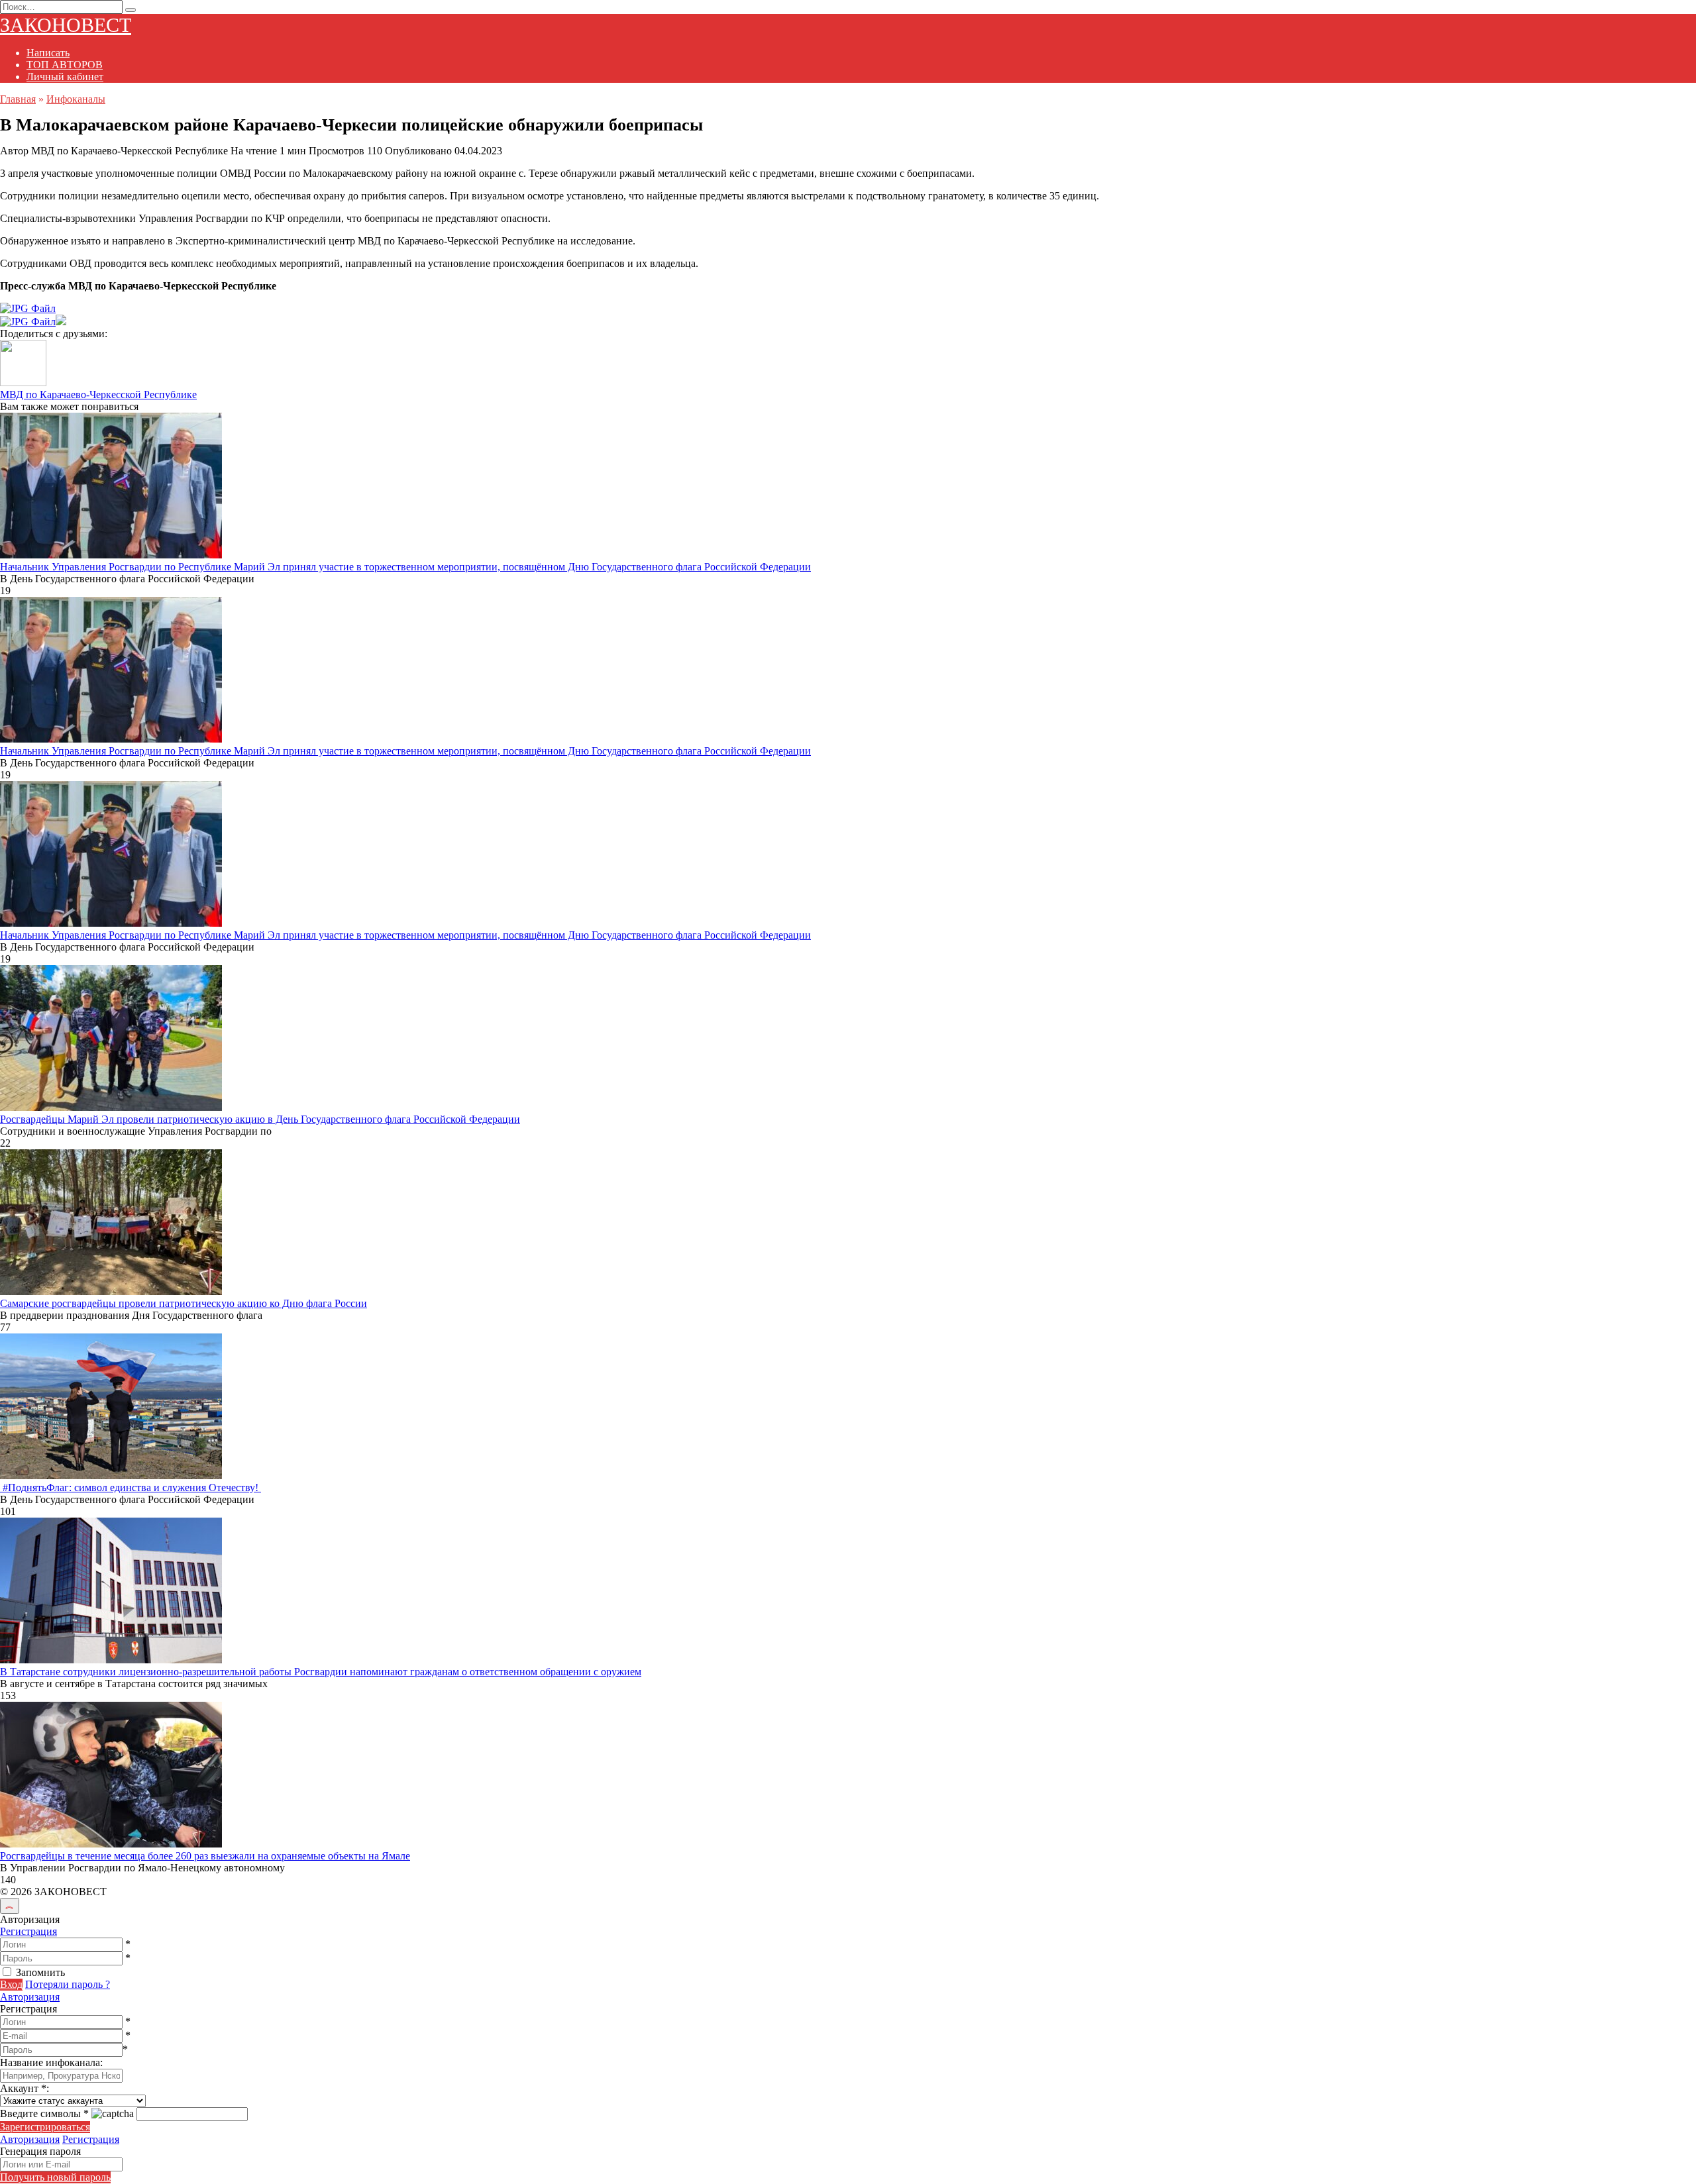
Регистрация (28, 1931)
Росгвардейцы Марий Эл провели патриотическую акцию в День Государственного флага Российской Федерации (260, 1119)
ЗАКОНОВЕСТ (66, 25)
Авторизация (30, 1997)
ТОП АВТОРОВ (65, 65)
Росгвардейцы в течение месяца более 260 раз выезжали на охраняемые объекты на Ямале (205, 1856)
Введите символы (44, 2113)
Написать (48, 53)
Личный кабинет (65, 77)
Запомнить (40, 1972)
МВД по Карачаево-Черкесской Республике (98, 394)
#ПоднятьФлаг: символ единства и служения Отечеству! (131, 1487)
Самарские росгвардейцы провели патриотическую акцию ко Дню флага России (184, 1303)
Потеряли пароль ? (68, 1984)
